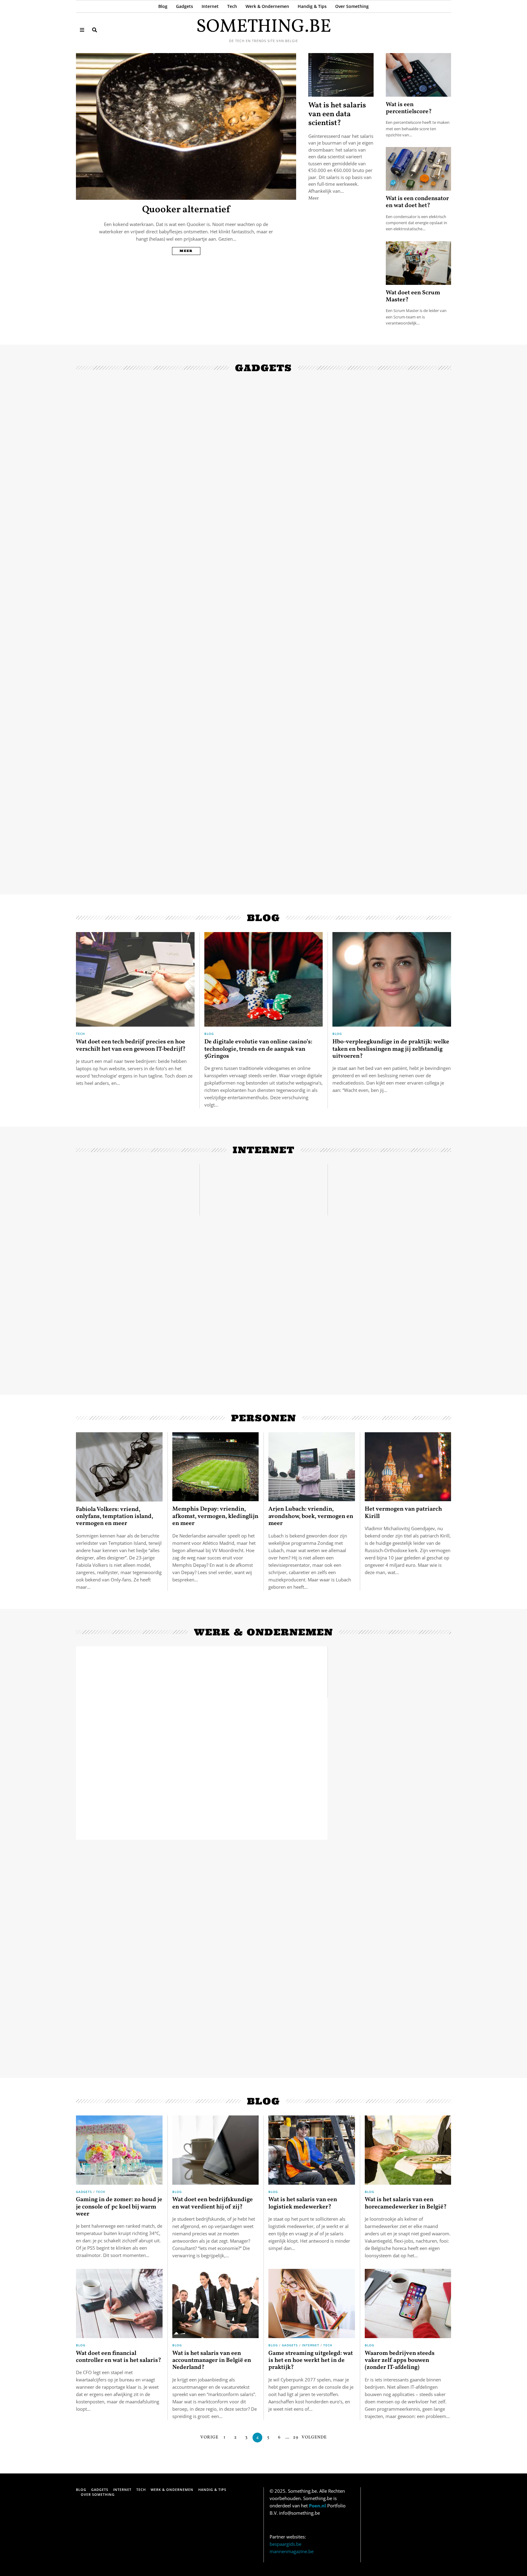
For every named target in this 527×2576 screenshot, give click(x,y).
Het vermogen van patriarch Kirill (403, 1513)
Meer (186, 251)
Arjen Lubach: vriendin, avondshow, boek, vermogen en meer (311, 1516)
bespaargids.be (285, 2544)
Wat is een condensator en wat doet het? (417, 202)
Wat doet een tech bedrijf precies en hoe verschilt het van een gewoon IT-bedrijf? (131, 1045)
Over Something (352, 6)
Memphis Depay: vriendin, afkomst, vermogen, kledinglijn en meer (215, 1516)
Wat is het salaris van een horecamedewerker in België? (406, 2203)
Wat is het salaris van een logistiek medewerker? (303, 2203)
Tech (232, 6)
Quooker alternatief (186, 210)
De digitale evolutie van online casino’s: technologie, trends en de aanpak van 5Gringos (258, 1049)
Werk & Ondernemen (267, 6)
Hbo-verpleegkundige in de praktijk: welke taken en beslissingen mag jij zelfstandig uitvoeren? (391, 1049)
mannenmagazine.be (292, 2551)
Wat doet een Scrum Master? (413, 296)
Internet (210, 6)
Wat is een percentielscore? (409, 108)
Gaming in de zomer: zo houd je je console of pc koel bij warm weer (119, 2207)
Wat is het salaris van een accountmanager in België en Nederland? (212, 2361)
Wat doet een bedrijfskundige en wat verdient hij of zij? (213, 2203)
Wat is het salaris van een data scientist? (337, 115)
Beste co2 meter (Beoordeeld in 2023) (263, 521)
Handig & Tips (312, 6)
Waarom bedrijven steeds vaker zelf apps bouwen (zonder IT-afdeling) (400, 2361)
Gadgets (185, 6)
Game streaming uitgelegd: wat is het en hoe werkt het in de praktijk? (311, 2361)
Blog (163, 6)
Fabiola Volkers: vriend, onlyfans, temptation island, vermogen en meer (115, 1517)
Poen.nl (317, 2506)
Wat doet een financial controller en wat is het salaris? (118, 2357)
